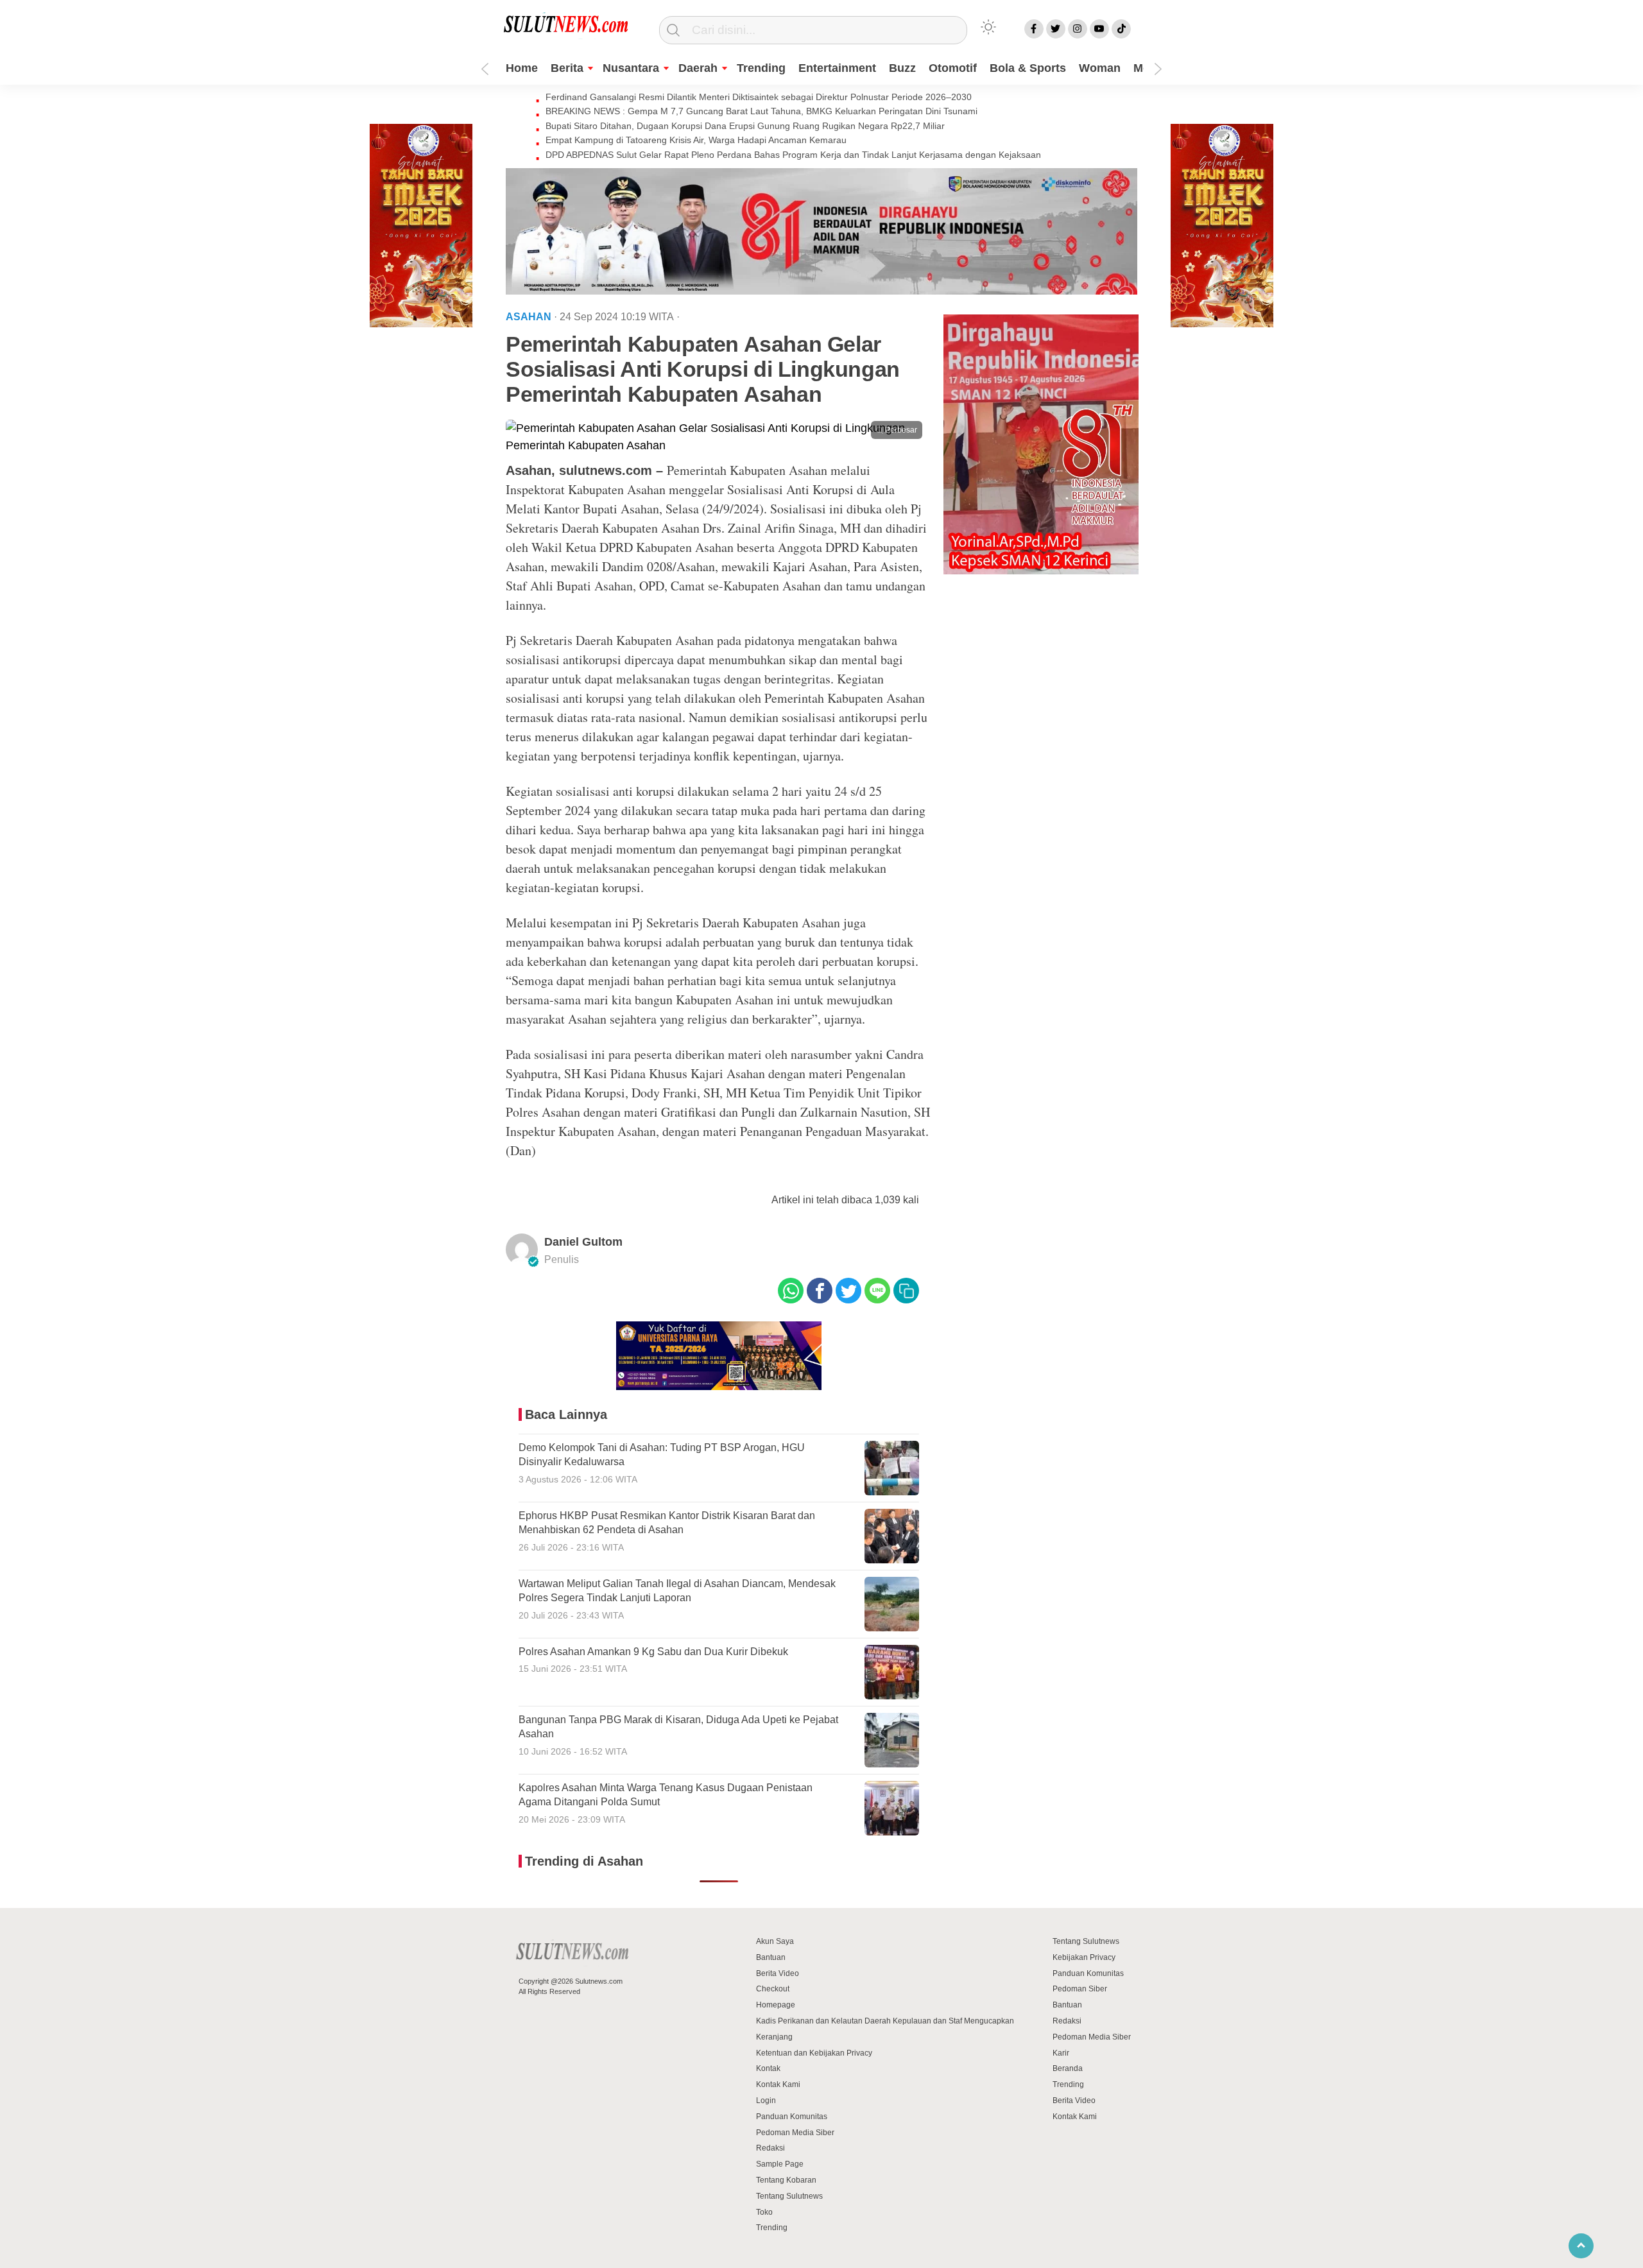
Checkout (773, 1989)
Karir (1061, 2053)
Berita (567, 68)
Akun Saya (775, 1941)
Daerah (698, 68)
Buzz (902, 68)
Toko (764, 2212)
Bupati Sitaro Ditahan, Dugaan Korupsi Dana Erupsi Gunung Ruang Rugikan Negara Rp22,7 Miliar (745, 126)
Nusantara (631, 68)
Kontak (768, 2068)
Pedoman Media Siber (795, 2133)
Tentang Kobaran (786, 2180)
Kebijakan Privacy (1084, 1957)
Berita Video (778, 1973)
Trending (761, 68)
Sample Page (780, 2164)
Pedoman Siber (1080, 1989)
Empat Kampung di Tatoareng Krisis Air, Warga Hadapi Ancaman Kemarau (696, 140)
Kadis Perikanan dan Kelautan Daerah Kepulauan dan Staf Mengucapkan (885, 2021)
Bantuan (771, 1957)
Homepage (776, 2005)
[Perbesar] (719, 445)
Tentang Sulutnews (789, 2196)
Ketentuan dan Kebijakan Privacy (814, 2053)
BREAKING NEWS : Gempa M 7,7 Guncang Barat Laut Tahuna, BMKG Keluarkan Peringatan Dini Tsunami (761, 111)
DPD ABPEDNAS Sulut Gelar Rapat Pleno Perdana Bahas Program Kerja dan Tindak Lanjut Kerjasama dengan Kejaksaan (793, 155)
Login (766, 2100)
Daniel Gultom (583, 1242)
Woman (1100, 68)
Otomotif (953, 68)
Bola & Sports (1028, 68)
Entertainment (837, 68)
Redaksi (770, 2148)
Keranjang (774, 2037)
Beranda (1068, 2068)
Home (522, 68)
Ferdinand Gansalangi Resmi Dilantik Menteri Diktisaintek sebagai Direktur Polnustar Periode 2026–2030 (759, 97)
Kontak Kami (778, 2084)
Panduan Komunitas (792, 2117)
